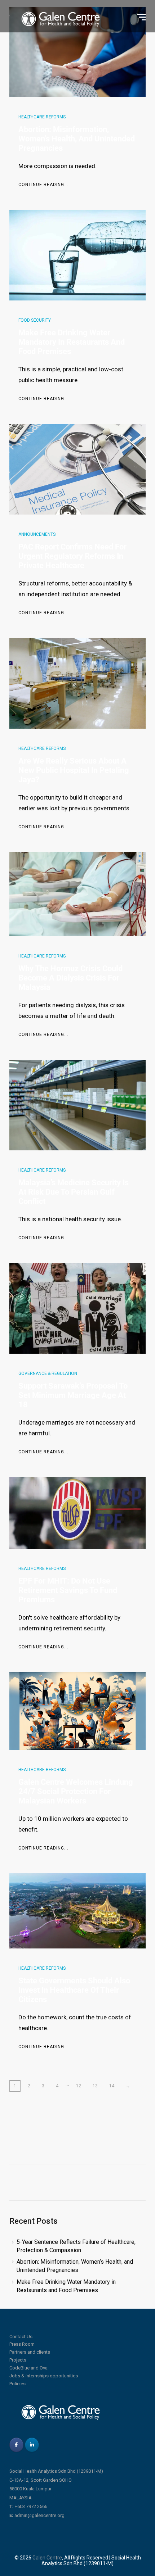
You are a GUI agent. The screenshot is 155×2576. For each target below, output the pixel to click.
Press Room (22, 2344)
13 (95, 2086)
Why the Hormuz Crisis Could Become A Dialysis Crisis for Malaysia (70, 978)
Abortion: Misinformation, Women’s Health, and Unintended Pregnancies (77, 139)
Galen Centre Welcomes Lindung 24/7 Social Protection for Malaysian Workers (76, 1791)
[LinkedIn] (32, 2445)
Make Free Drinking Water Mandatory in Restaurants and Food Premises (72, 342)
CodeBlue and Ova (28, 2368)
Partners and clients (30, 2352)
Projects (18, 2360)
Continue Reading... (43, 185)
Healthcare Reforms (42, 117)
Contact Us (21, 2337)
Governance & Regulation (48, 1373)
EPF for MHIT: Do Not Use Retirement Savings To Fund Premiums (68, 1590)
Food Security (35, 320)
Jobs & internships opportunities (44, 2376)
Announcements (37, 534)
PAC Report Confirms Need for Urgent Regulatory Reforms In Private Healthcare (72, 556)
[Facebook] (16, 2445)
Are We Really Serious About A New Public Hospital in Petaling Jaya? (74, 770)
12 (79, 2086)
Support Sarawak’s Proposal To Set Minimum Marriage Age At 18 (73, 1395)
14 (112, 2086)
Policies (17, 2384)
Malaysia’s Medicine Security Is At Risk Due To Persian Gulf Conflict (74, 1192)
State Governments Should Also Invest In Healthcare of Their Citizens (74, 1990)
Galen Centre (47, 2558)
